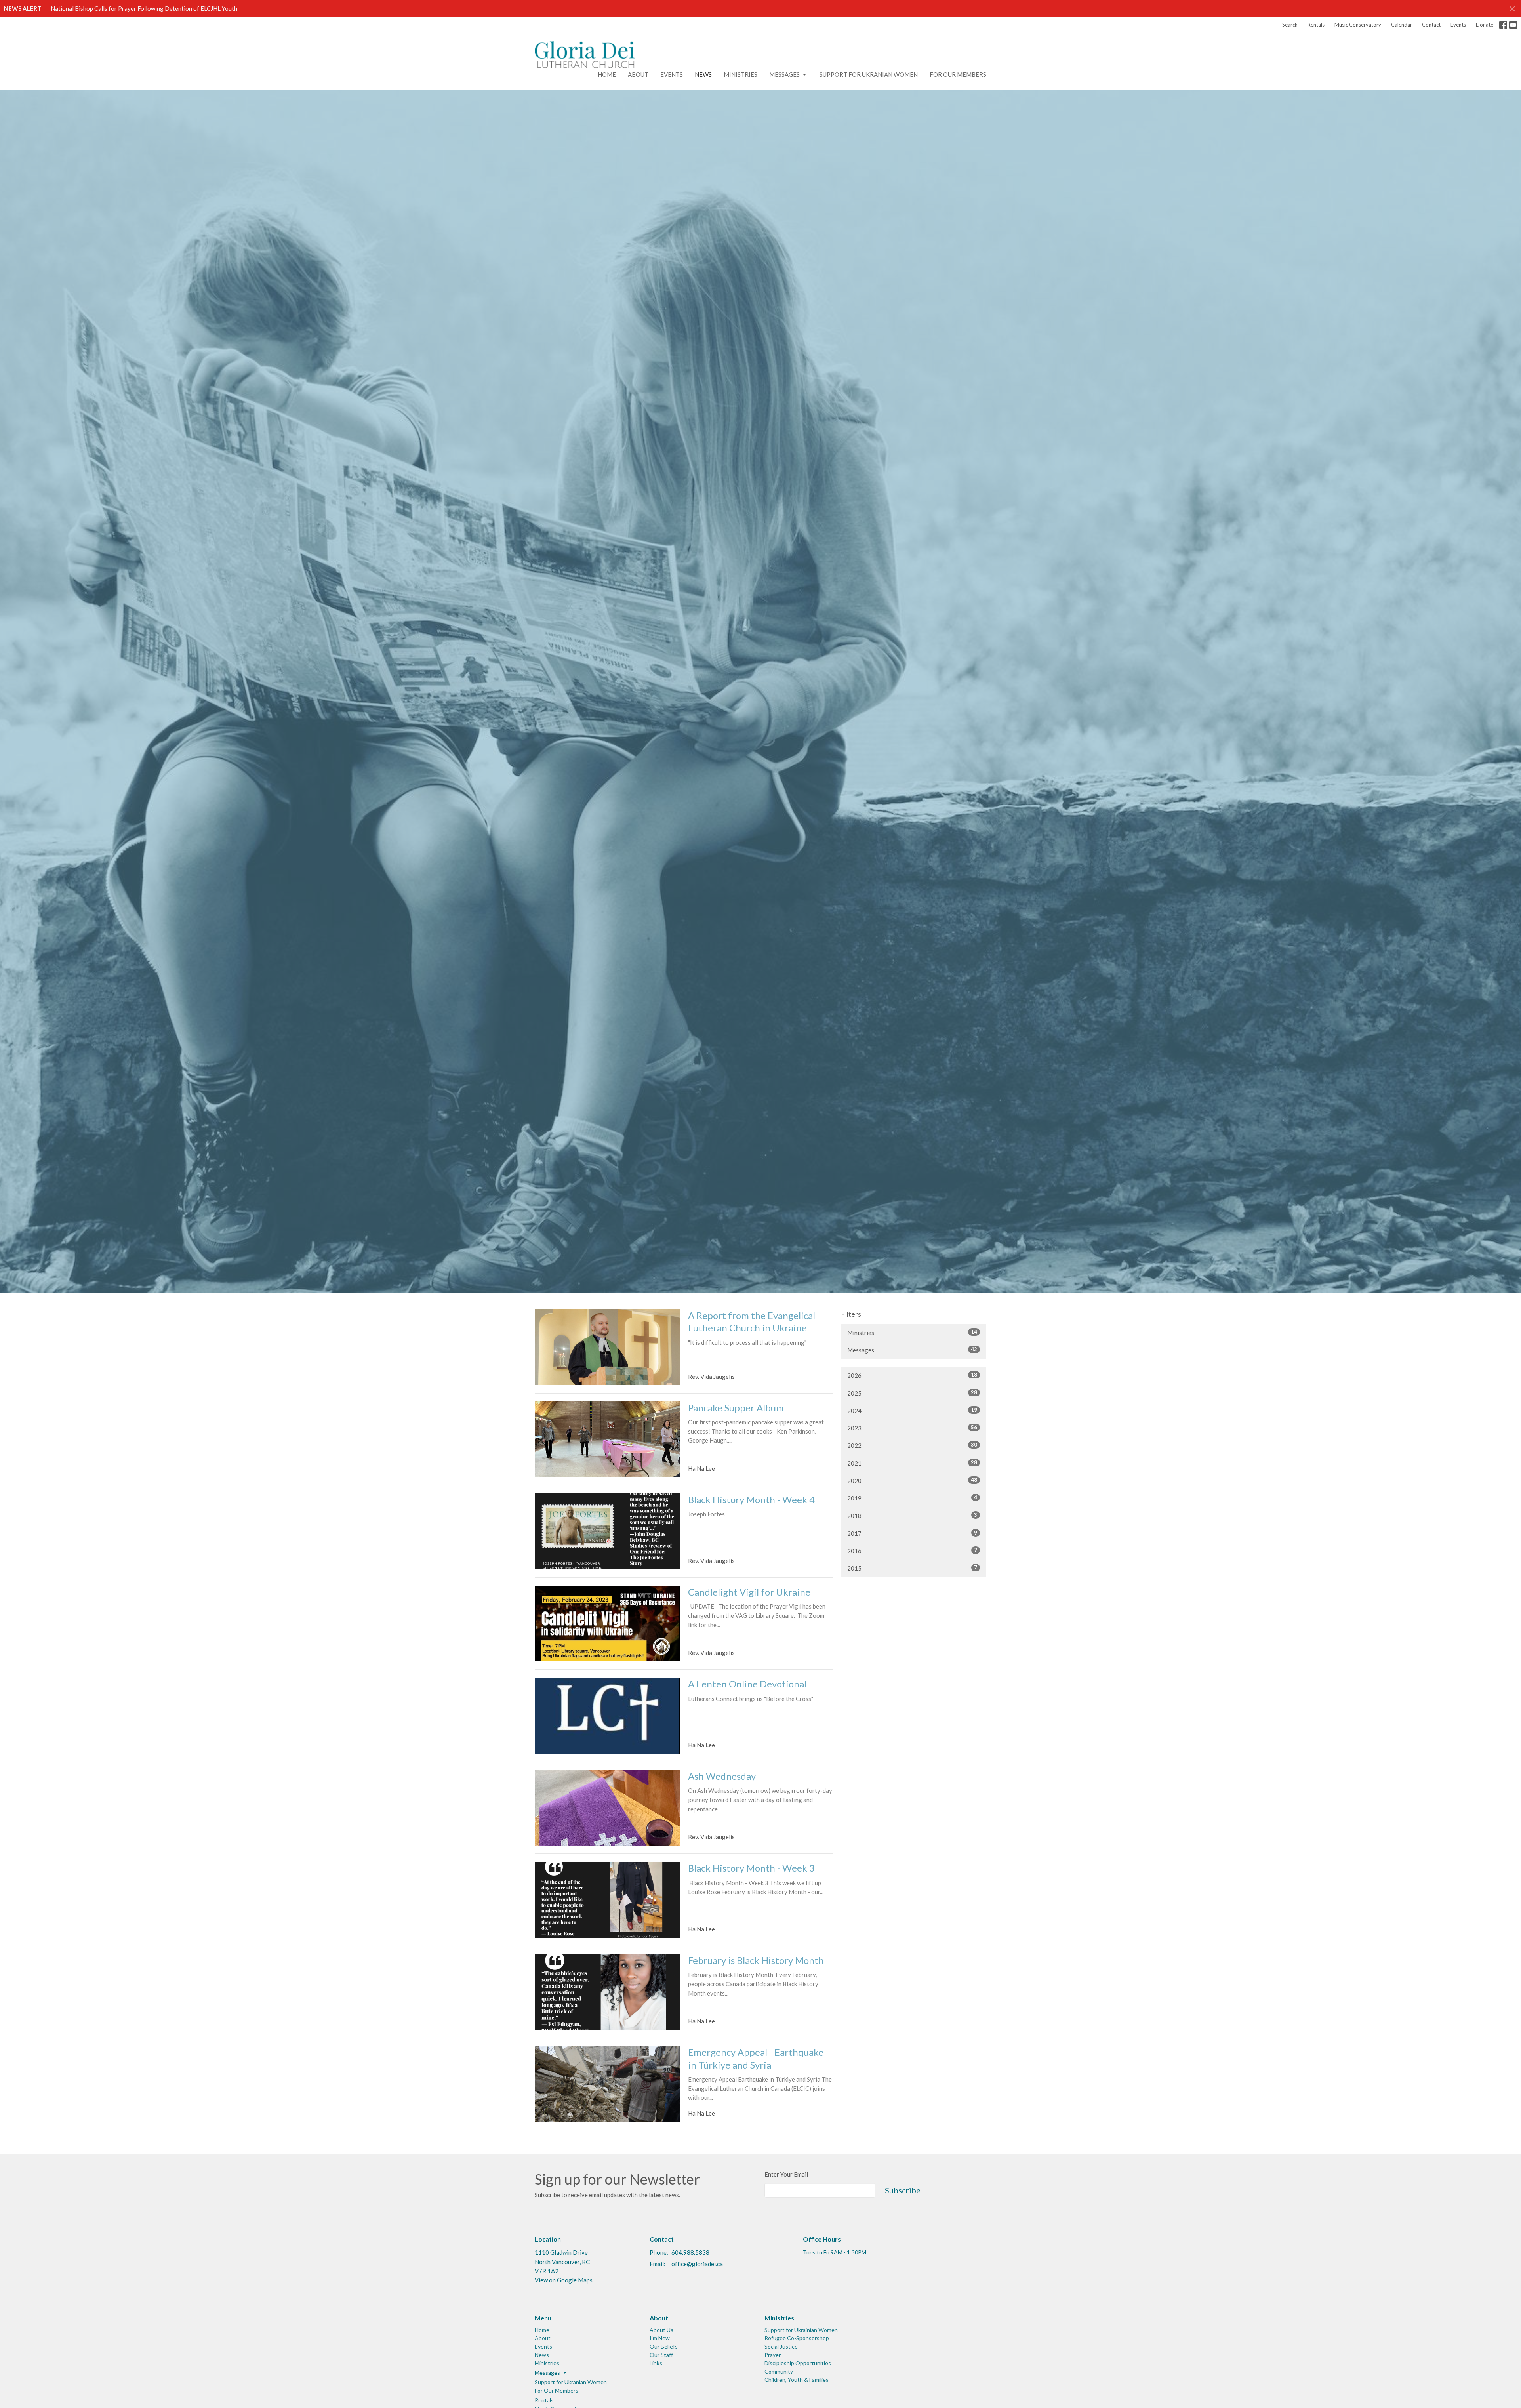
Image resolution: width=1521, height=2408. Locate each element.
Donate (1485, 25)
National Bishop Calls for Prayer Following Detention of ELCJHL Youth (144, 8)
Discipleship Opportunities (798, 2363)
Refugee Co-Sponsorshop (797, 2338)
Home (607, 74)
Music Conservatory (1358, 25)
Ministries (740, 74)
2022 (912, 1445)
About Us (661, 2330)
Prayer (773, 2355)
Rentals (1316, 25)
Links (656, 2363)
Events (1458, 25)
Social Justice (781, 2346)
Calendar (1402, 25)
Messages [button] (547, 2373)
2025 (912, 1393)
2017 (912, 1533)
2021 (912, 1463)
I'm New (660, 2338)
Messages (784, 74)
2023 (912, 1428)
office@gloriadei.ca (697, 2264)
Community (779, 2371)
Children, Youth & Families (797, 2380)
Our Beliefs (664, 2346)
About (638, 74)
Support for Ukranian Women (869, 74)
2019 (912, 1498)
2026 (912, 1375)
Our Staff (661, 2355)
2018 (912, 1515)
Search (1290, 25)
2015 (912, 1568)
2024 (912, 1410)
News (703, 74)
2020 (912, 1480)
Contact (1431, 25)
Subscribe (903, 2190)
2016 (912, 1551)
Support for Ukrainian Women (801, 2330)
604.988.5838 (690, 2252)
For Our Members (958, 74)
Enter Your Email (786, 2174)
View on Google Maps (564, 2280)
